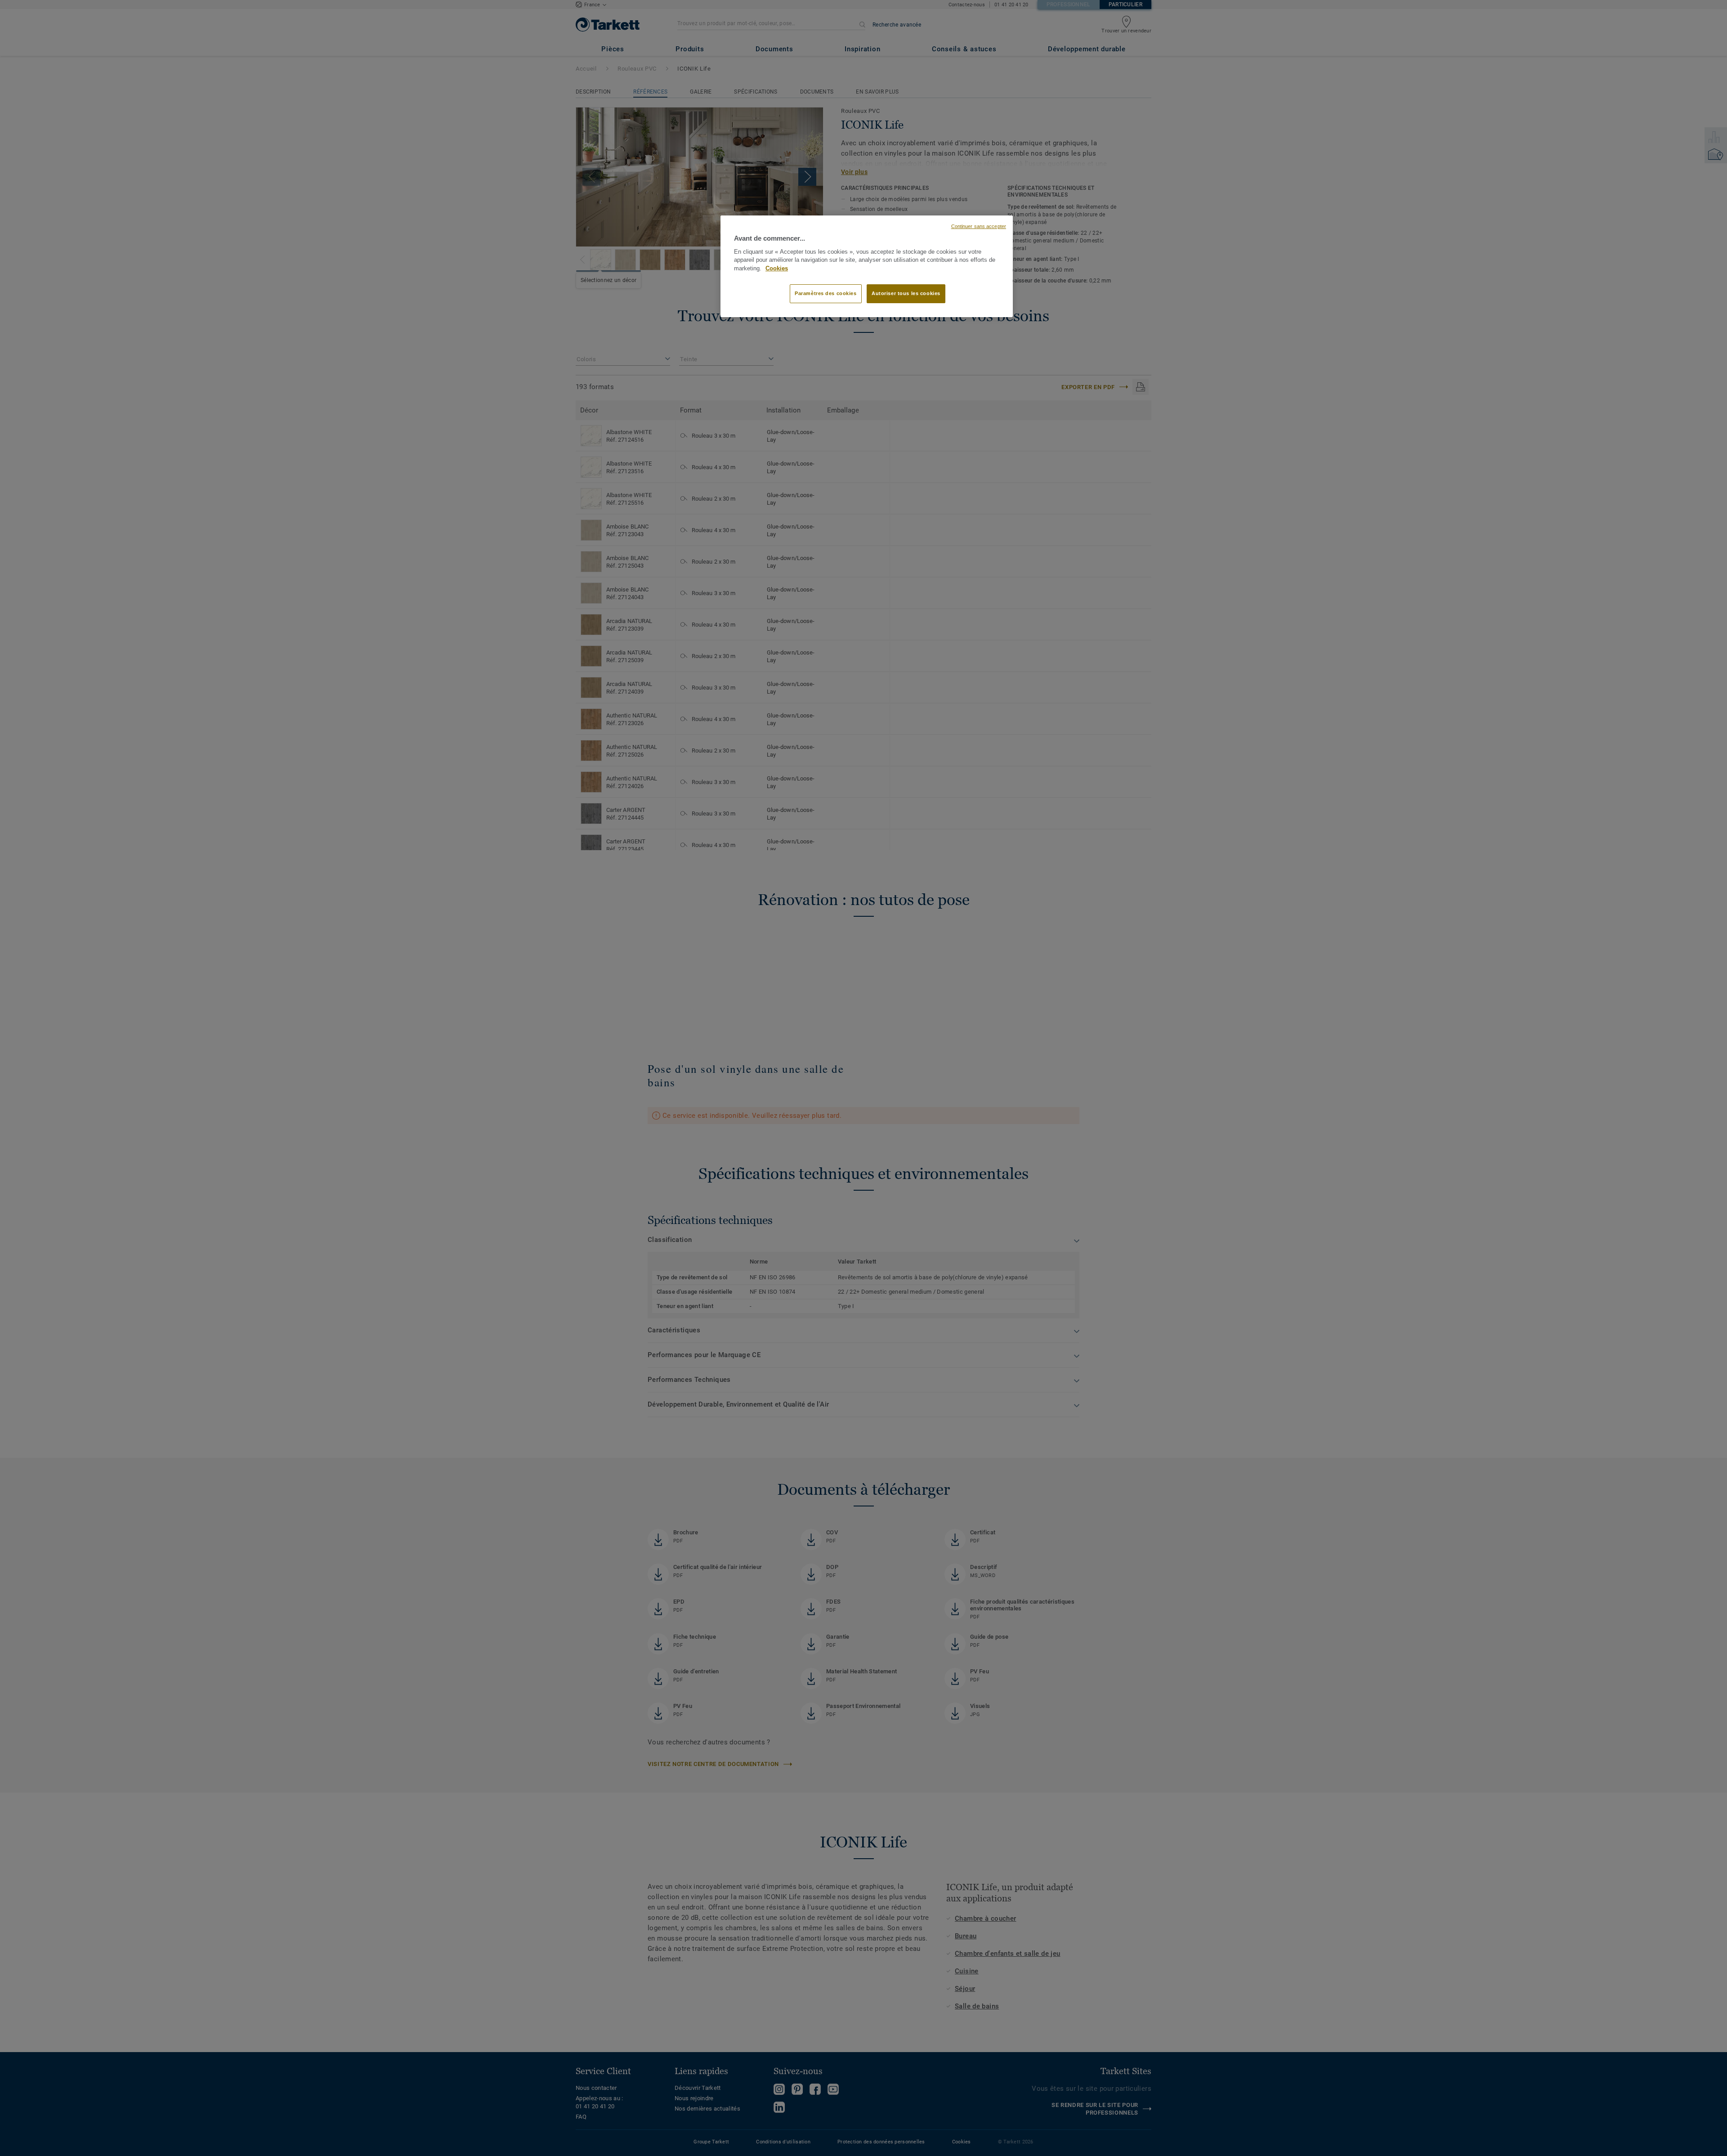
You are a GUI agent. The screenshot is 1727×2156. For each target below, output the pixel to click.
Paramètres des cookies (826, 293)
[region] (867, 266)
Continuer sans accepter (979, 226)
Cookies (777, 269)
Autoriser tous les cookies (906, 293)
